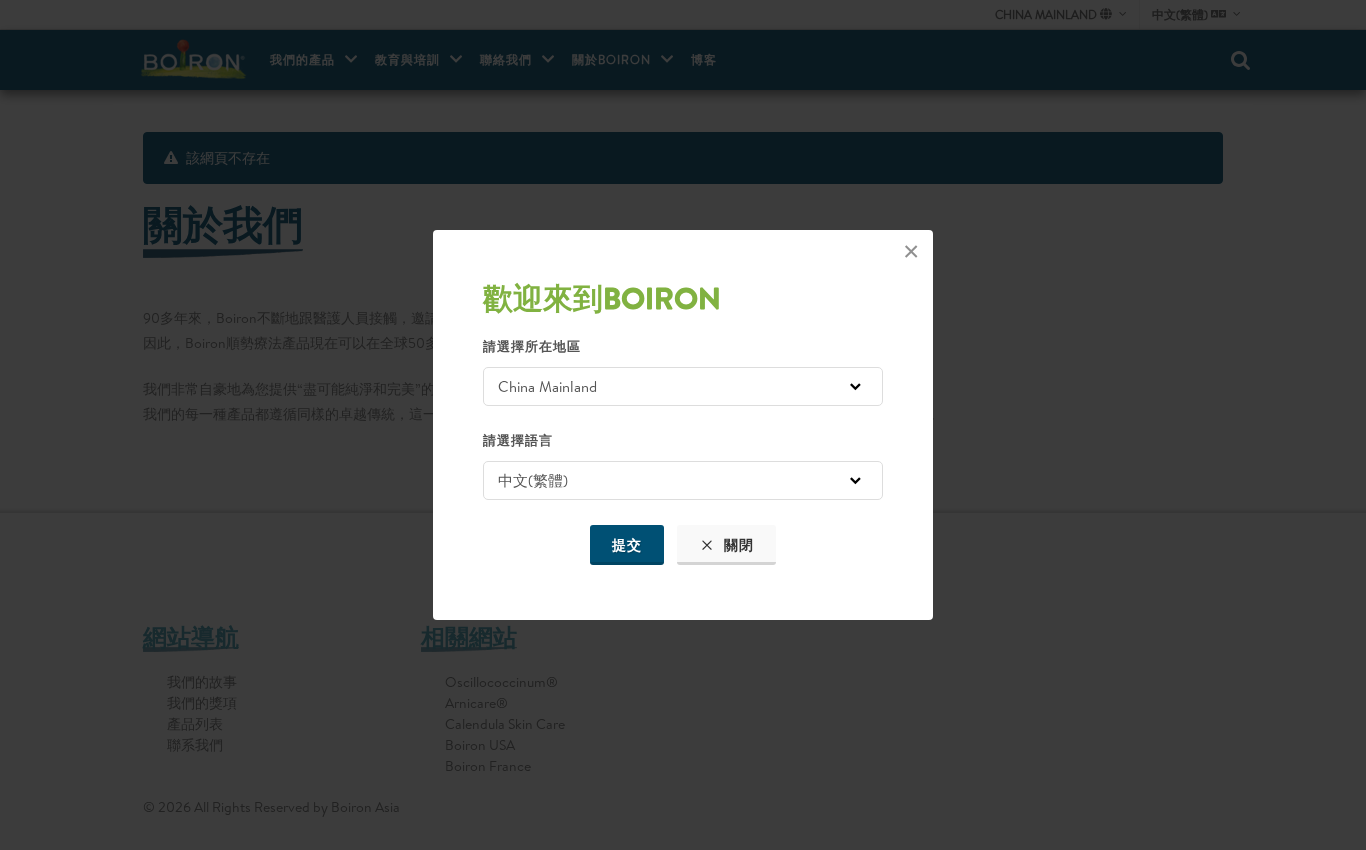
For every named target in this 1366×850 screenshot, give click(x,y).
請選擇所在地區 (532, 346)
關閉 (737, 545)
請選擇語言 (518, 440)
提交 (627, 545)
